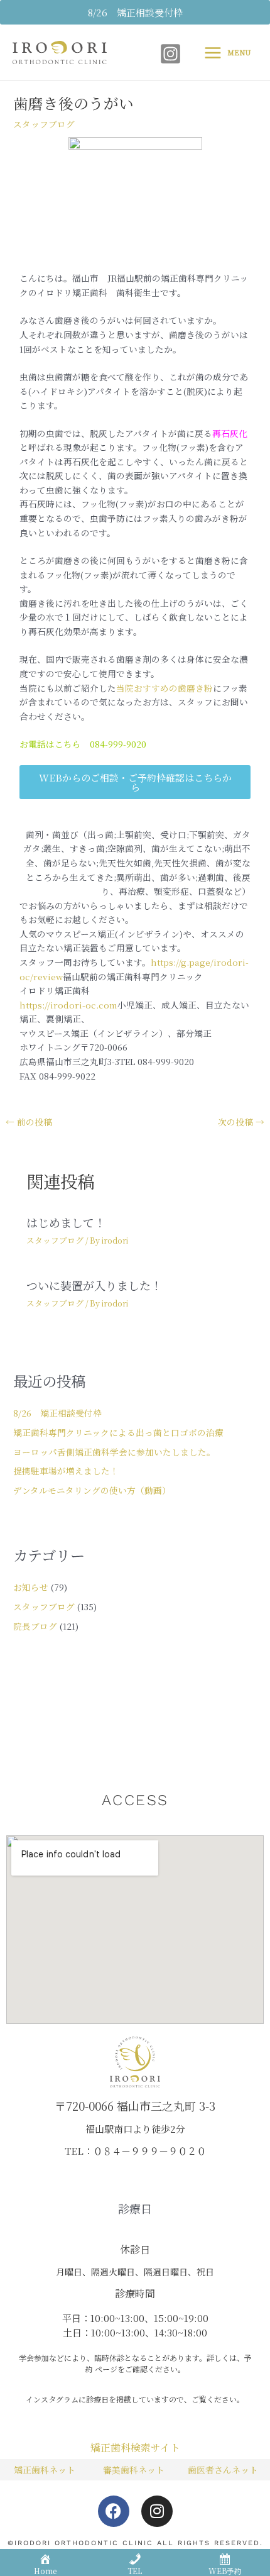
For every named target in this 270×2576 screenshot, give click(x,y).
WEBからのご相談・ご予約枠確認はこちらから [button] (135, 782)
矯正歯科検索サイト (135, 2447)
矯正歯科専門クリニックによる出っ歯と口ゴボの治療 (118, 1432)
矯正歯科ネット (45, 2470)
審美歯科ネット (134, 2470)
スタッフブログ (44, 124)
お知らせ (31, 1587)
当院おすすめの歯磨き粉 (165, 688)
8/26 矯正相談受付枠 (57, 1413)
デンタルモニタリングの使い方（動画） (92, 1490)
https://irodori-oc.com (68, 1005)
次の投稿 (241, 1122)
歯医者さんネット (223, 2470)
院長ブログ (35, 1626)
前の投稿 (29, 1122)
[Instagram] (170, 54)
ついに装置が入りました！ (94, 1285)
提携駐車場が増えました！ (66, 1471)
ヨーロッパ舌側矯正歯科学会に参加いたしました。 (114, 1452)
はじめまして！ (66, 1222)
